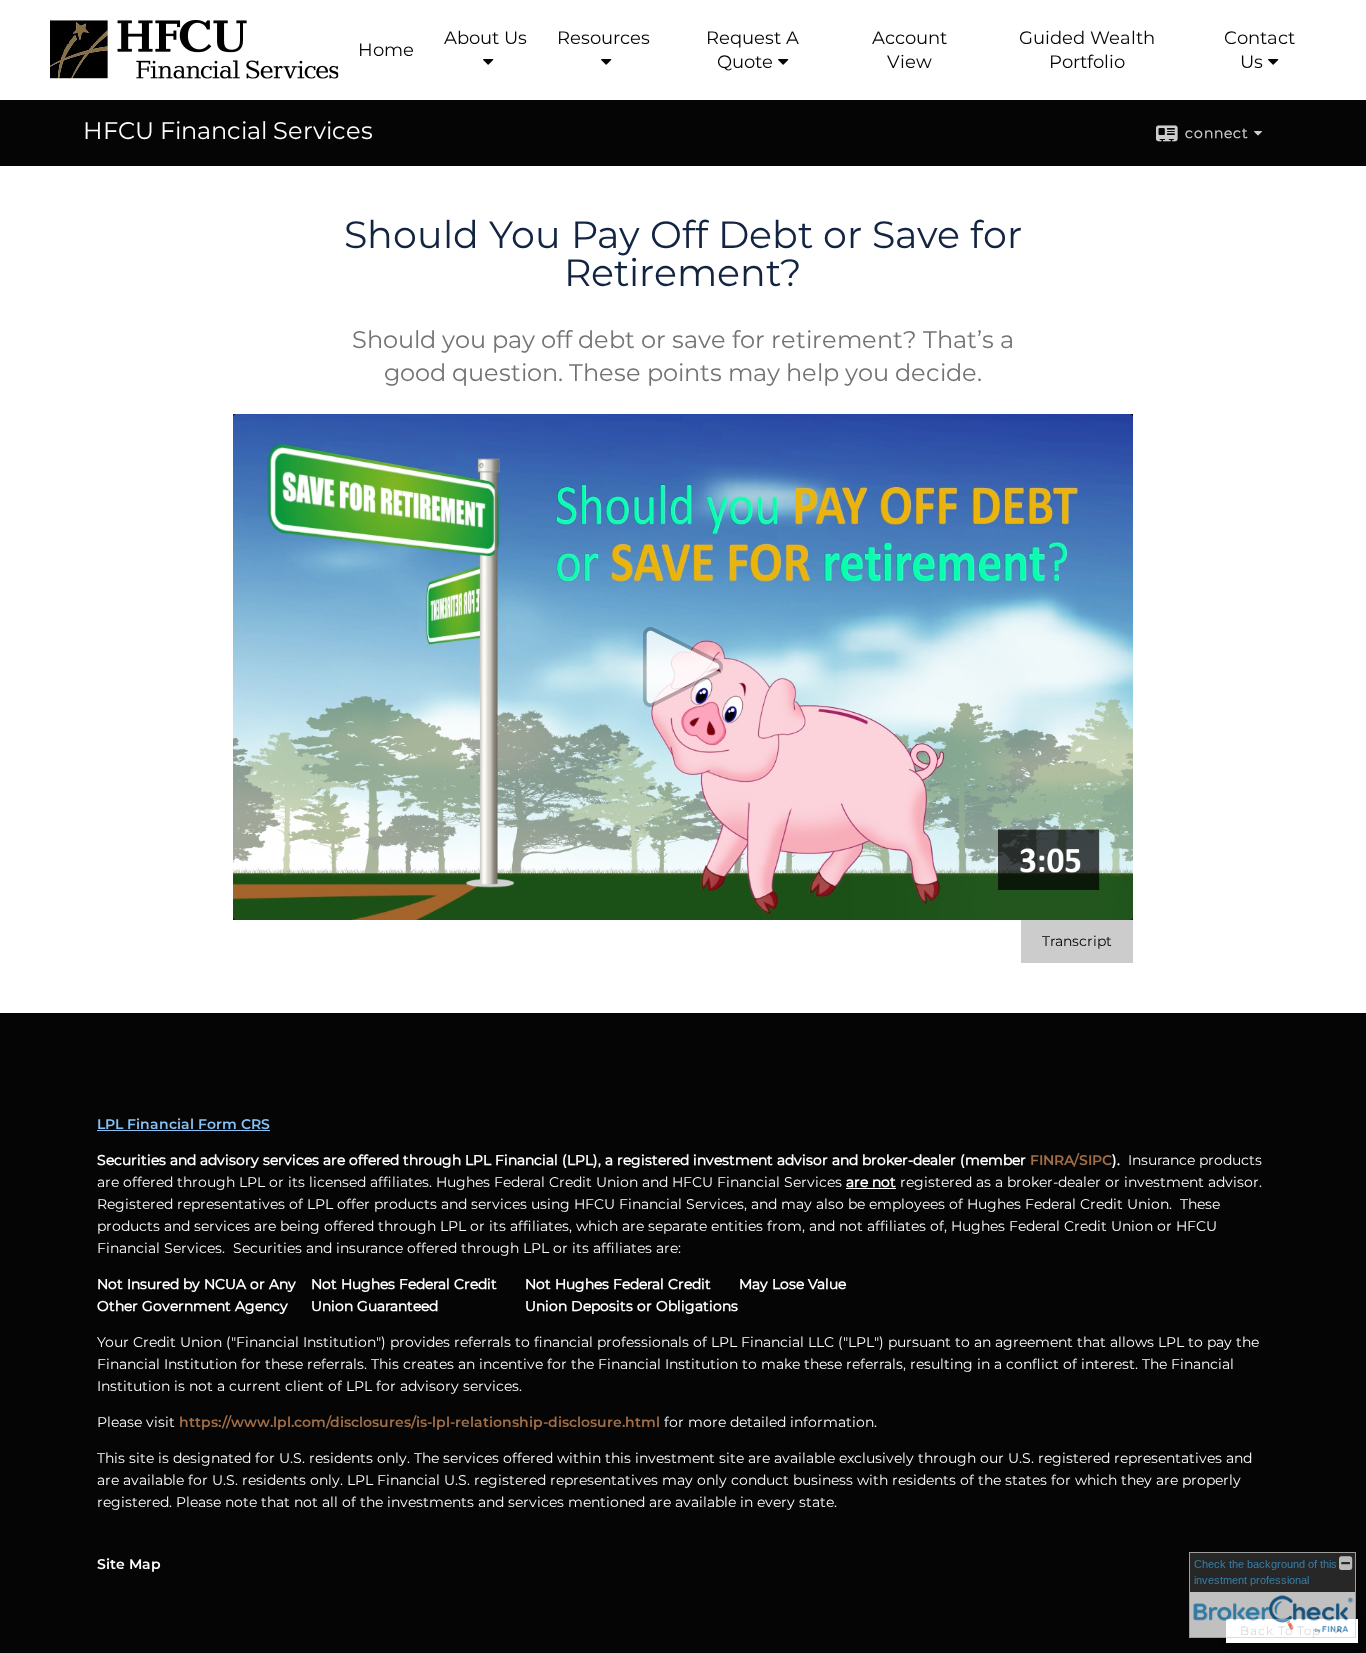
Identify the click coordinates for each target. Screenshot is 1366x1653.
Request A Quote (752, 50)
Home (386, 50)
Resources (603, 38)
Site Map (129, 1564)
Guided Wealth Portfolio (1087, 50)
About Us (485, 38)
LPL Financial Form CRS (183, 1124)
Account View (909, 50)
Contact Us (1259, 50)
